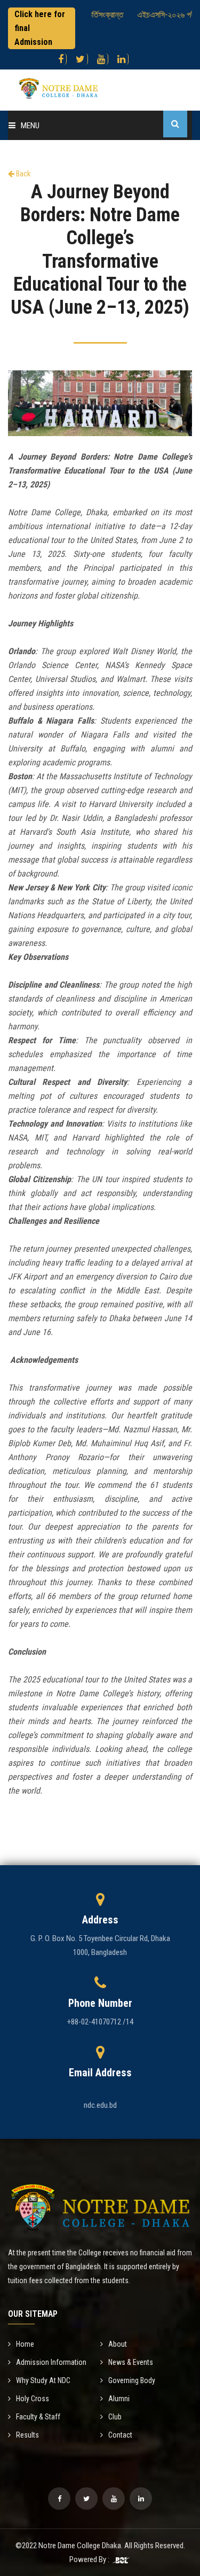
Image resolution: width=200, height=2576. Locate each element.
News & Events (131, 2362)
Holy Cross (33, 2399)
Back (22, 174)
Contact (120, 2435)
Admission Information (51, 2362)
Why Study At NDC (43, 2380)
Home (25, 2344)
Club (115, 2417)
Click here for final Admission (40, 28)
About (118, 2344)
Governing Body (132, 2380)
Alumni (119, 2399)
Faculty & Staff (38, 2417)
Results (27, 2435)
